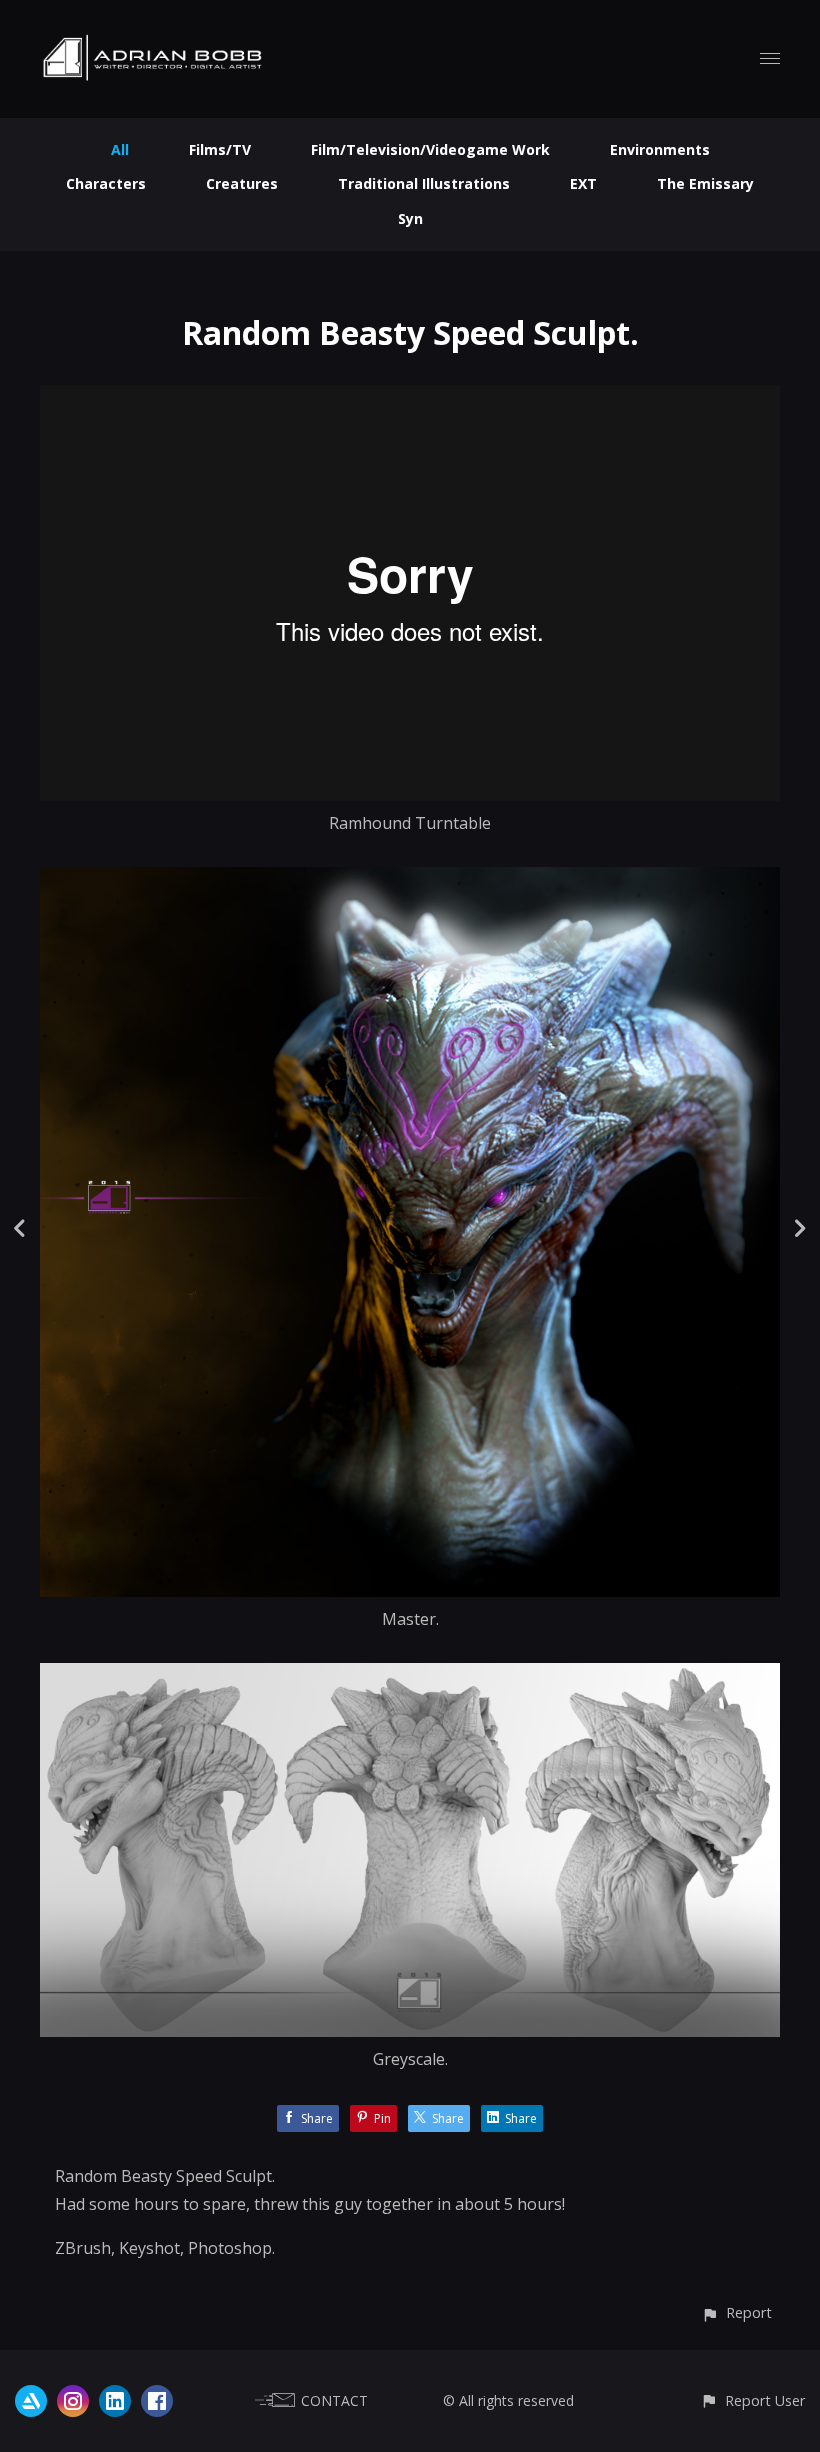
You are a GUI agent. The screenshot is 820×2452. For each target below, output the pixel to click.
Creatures (242, 183)
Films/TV (220, 149)
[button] (736, 2312)
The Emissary (705, 183)
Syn (410, 218)
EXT (583, 183)
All (120, 149)
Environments (660, 149)
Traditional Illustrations (424, 183)
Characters (106, 183)
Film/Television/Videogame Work (430, 149)
